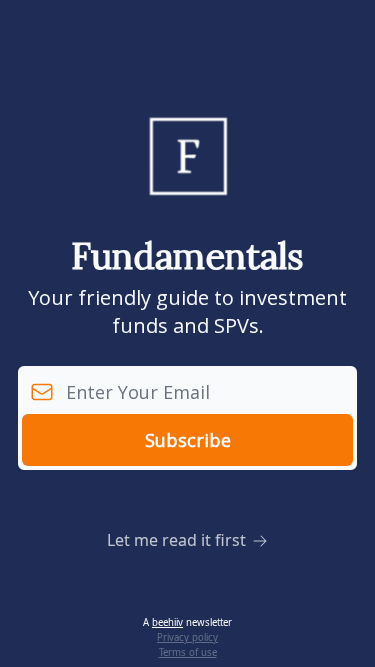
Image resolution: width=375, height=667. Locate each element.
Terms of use (188, 652)
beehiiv (167, 622)
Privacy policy (187, 637)
